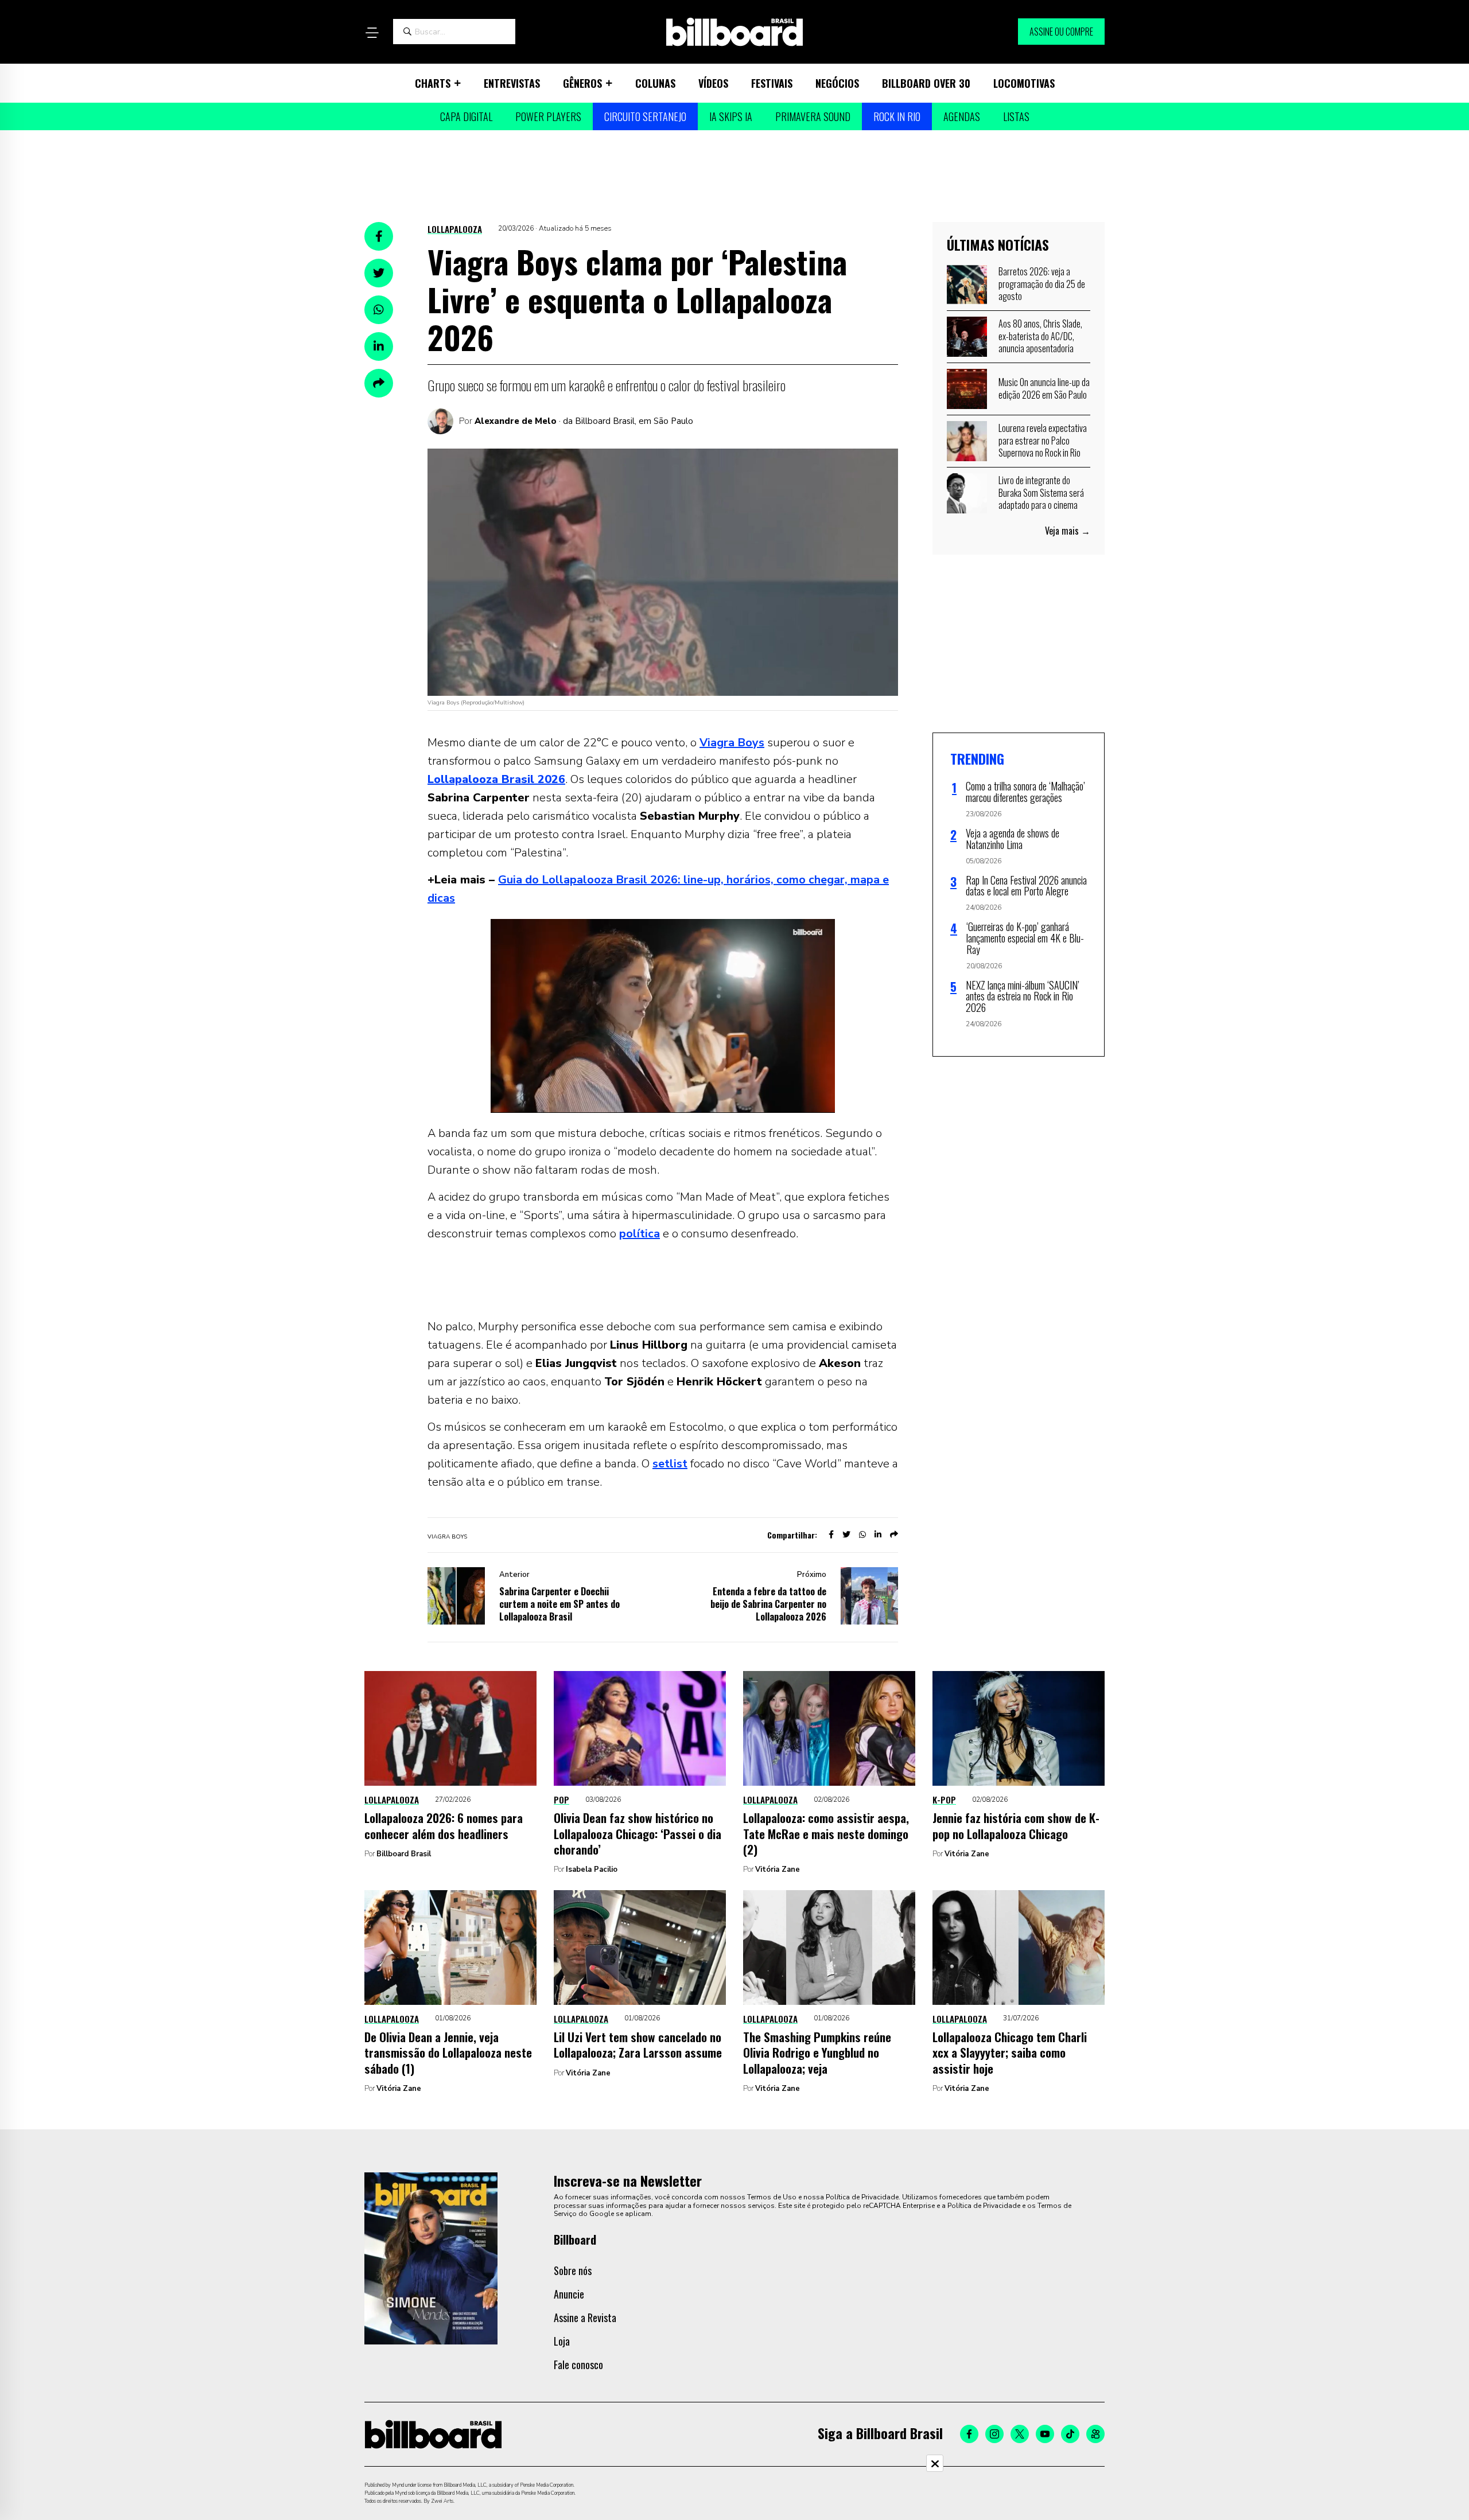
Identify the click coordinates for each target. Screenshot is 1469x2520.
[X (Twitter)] (1020, 2434)
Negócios (837, 83)
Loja (562, 2341)
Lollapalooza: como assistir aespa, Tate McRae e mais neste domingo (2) (826, 1833)
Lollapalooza (455, 229)
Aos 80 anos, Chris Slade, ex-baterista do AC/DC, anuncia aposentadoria (1040, 336)
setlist (670, 1464)
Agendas (962, 116)
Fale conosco (578, 2365)
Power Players (548, 116)
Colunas (655, 83)
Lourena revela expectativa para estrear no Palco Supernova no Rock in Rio (1043, 440)
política (640, 1234)
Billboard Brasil (404, 1854)
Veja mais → (1068, 531)
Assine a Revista (585, 2318)
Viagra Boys (732, 743)
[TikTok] (1070, 2434)
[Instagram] (994, 2434)
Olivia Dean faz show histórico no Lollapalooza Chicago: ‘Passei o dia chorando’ (638, 1833)
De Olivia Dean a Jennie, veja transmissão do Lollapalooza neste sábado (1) (448, 2052)
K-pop (944, 1800)
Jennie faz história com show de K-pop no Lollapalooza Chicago (1016, 1825)
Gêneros (582, 83)
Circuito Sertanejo (645, 116)
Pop (561, 1800)
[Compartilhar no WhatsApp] (379, 310)
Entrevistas (512, 83)
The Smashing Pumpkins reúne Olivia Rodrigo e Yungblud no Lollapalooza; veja (817, 2052)
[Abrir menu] (372, 33)
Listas (1016, 116)
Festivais (772, 83)
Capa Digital (466, 116)
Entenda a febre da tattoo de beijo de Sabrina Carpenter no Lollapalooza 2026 (768, 1604)
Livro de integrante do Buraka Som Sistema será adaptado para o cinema (1041, 492)
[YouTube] (1045, 2434)
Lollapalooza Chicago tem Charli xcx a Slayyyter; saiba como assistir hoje (1010, 2052)
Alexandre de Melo (516, 421)
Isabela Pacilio (592, 1869)
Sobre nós (573, 2270)
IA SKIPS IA (731, 116)
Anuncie (569, 2294)
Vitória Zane (778, 1869)
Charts (433, 83)
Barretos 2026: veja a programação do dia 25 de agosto (1042, 284)
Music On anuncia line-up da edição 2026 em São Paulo (1044, 388)
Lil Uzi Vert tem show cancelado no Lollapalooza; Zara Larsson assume (638, 2044)
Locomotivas (1024, 83)
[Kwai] (1095, 2434)
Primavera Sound (813, 116)
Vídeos (713, 83)
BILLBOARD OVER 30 (926, 83)
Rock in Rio (897, 116)
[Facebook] (969, 2434)
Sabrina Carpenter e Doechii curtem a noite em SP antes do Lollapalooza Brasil (559, 1604)
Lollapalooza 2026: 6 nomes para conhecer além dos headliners (444, 1825)
